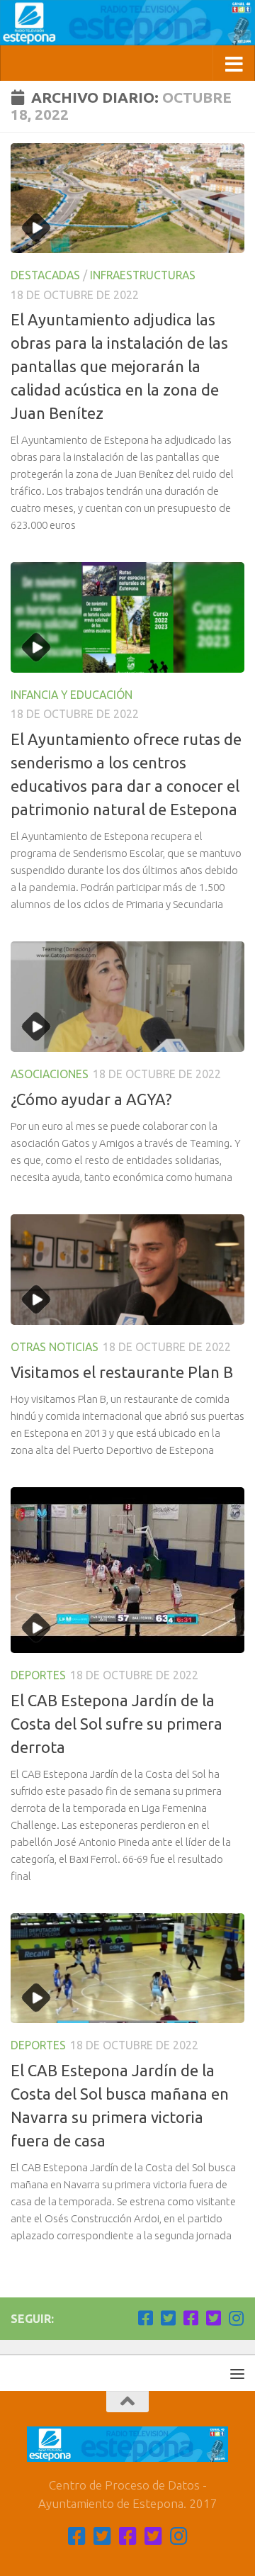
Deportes (38, 1675)
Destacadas (45, 275)
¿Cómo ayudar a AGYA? (91, 1099)
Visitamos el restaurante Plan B (122, 1372)
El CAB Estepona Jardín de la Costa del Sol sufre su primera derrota (117, 1724)
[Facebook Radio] (191, 2318)
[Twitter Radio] (213, 2318)
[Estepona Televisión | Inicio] (127, 23)
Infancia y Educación (72, 695)
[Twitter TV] (168, 2318)
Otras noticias (55, 1347)
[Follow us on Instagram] (236, 2318)
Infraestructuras (143, 275)
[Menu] (237, 2373)
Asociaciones (50, 1074)
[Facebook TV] (145, 2318)
